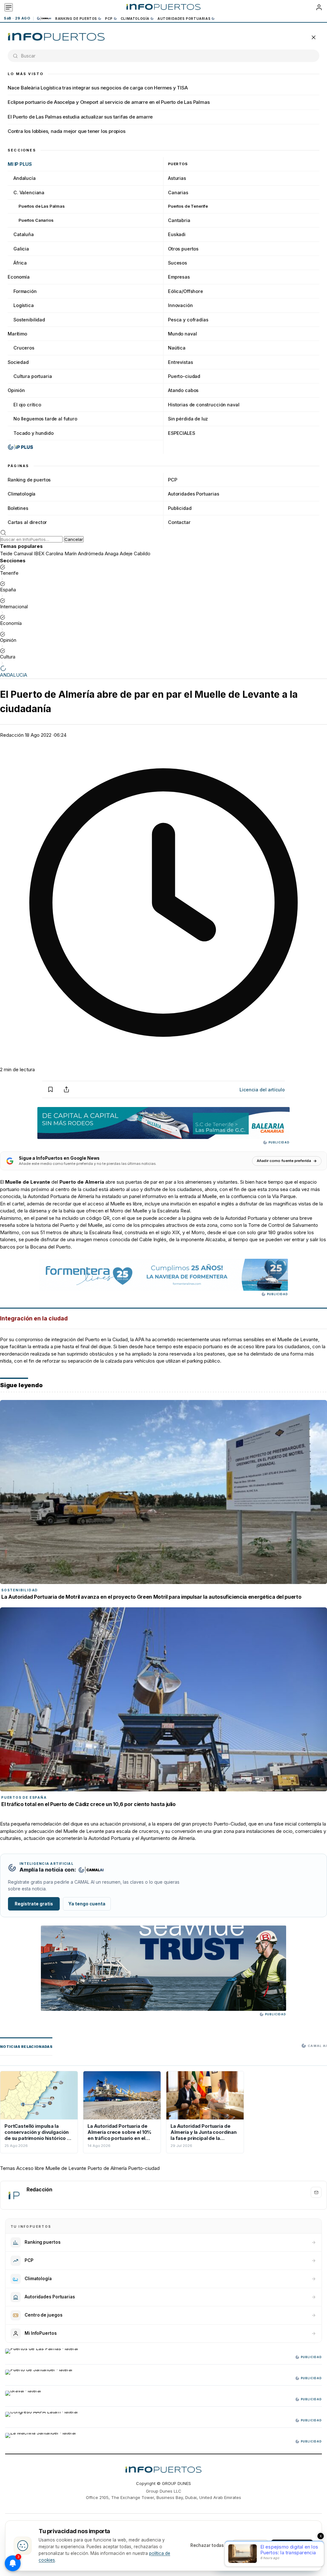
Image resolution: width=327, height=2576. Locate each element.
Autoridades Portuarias (184, 19)
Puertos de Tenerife (188, 206)
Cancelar (74, 539)
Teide (6, 554)
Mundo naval (182, 334)
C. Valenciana (29, 192)
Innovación (180, 305)
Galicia (21, 249)
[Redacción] (14, 2195)
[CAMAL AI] (44, 18)
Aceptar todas (292, 2545)
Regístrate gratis (34, 1904)
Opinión (16, 390)
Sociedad (18, 362)
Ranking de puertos (76, 19)
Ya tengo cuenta (87, 1904)
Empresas (179, 277)
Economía (19, 277)
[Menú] (9, 7)
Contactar (179, 522)
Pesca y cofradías (188, 320)
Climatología (135, 19)
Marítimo (17, 334)
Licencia (262, 1090)
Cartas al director (27, 522)
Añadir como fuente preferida (284, 1161)
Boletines (18, 508)
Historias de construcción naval (204, 405)
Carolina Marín (61, 554)
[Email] (316, 2192)
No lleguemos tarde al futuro (45, 419)
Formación (25, 291)
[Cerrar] (314, 37)
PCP (109, 19)
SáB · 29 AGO (17, 18)
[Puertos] (56, 37)
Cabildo (142, 554)
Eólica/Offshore (186, 291)
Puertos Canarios (36, 220)
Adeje (126, 554)
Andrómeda (91, 554)
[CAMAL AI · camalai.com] (91, 1870)
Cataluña (24, 234)
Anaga (112, 554)
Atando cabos (183, 390)
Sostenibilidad (29, 320)
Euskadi (177, 234)
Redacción (12, 735)
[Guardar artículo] (50, 1089)
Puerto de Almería (107, 2168)
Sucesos (178, 263)
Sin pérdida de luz (188, 419)
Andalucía (25, 178)
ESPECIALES (182, 433)
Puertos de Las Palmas (42, 206)
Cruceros (24, 348)
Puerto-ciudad (184, 376)
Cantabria (179, 220)
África (20, 263)
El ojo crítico (27, 405)
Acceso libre (30, 2168)
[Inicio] (163, 7)
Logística (24, 305)
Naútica (177, 348)
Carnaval (23, 554)
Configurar (250, 2545)
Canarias (178, 192)
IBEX (39, 554)
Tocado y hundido (34, 433)
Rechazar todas (207, 2545)
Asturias (177, 178)
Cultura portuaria (33, 376)
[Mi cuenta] (319, 7)
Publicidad (180, 508)
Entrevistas (180, 362)
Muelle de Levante (66, 2168)
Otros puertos (183, 249)
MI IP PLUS (20, 164)
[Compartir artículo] (66, 1089)
